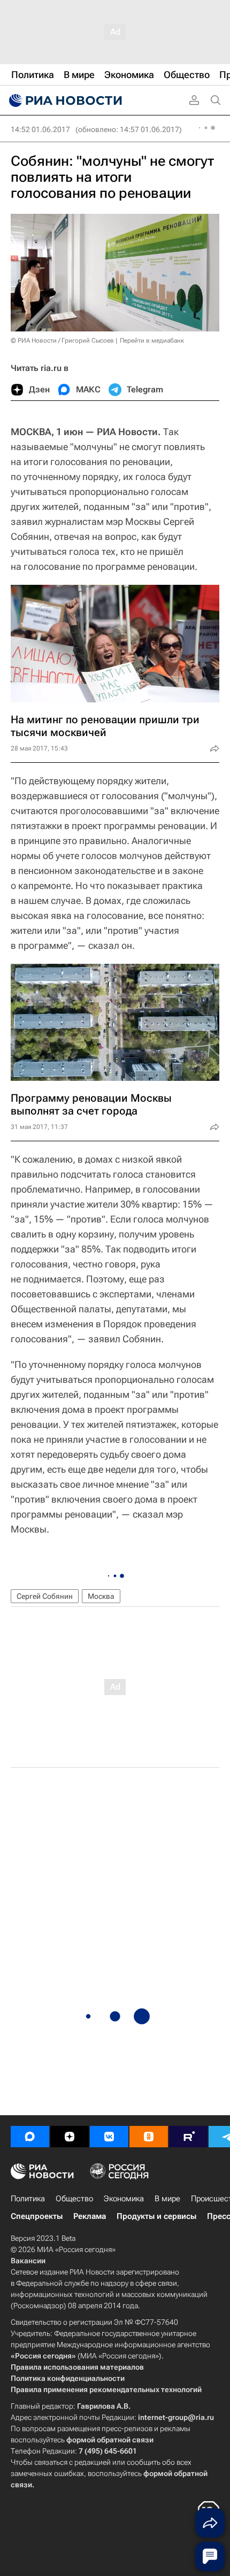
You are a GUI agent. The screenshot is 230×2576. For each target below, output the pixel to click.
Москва (101, 1596)
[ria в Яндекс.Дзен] (70, 2137)
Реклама (90, 2216)
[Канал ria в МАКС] (30, 2137)
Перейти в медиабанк (152, 341)
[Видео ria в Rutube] (188, 2137)
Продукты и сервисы (156, 2216)
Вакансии (28, 2261)
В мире (167, 2199)
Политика (28, 2199)
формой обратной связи (110, 2440)
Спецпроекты (37, 2216)
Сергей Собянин (45, 1596)
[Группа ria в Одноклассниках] (149, 2137)
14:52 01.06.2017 (40, 129)
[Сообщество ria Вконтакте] (109, 2137)
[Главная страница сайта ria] (64, 100)
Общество (74, 2199)
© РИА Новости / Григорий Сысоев (62, 341)
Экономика (124, 2199)
